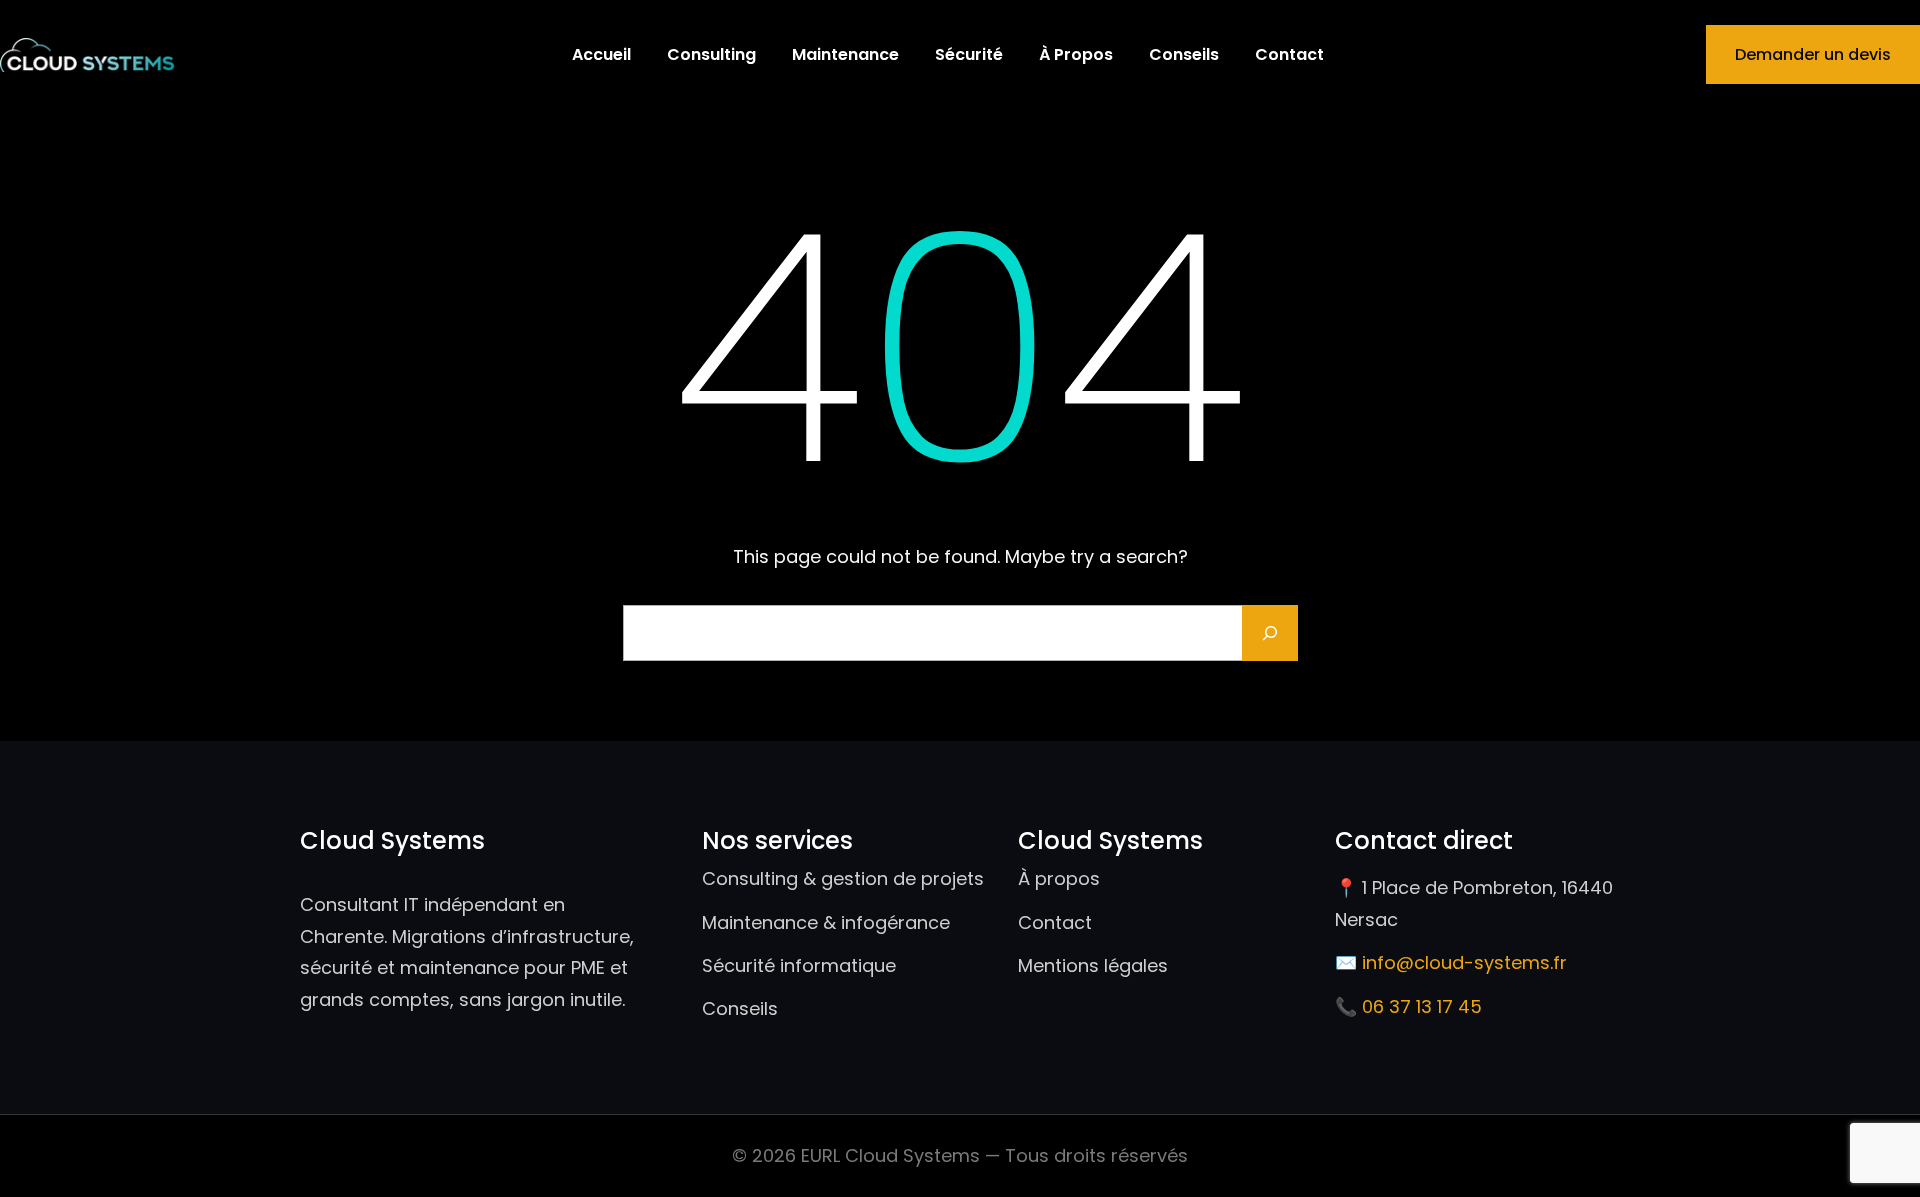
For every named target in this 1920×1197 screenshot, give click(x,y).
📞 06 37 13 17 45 (1408, 1006)
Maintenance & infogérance (826, 922)
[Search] (1270, 633)
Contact (1055, 922)
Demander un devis (1813, 54)
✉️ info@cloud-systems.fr (1451, 962)
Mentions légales (1093, 965)
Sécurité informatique (799, 965)
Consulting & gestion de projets (843, 878)
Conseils (740, 1008)
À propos (1059, 878)
